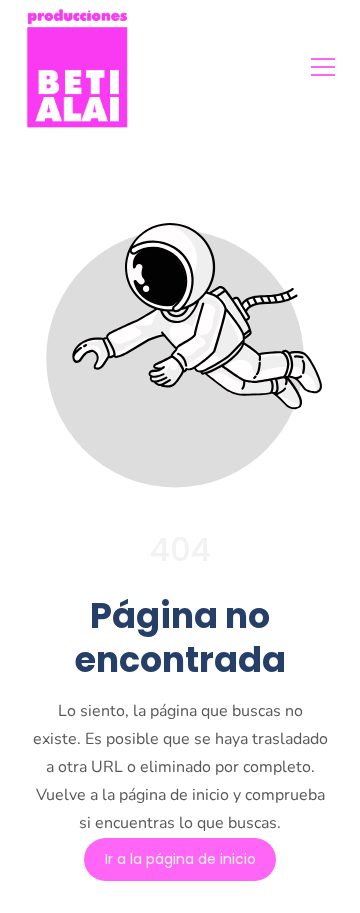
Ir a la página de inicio (180, 859)
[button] (323, 67)
